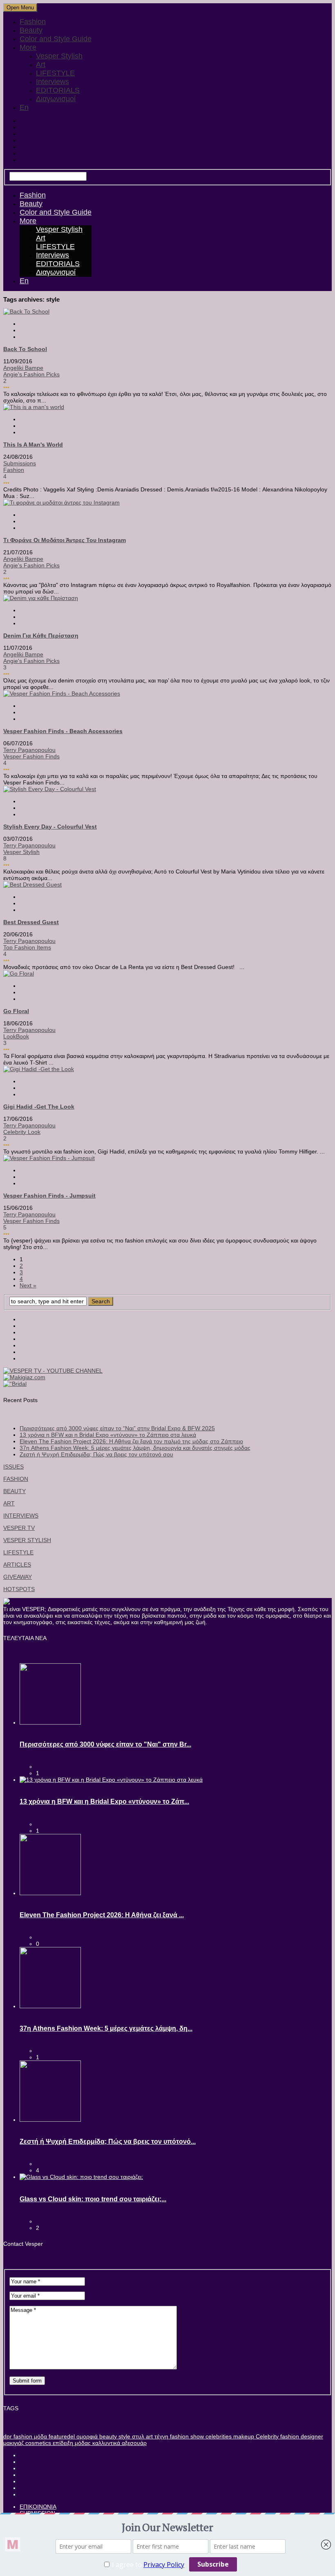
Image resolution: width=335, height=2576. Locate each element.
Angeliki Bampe (23, 368)
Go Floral (16, 1011)
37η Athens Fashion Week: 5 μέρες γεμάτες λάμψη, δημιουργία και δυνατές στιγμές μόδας (135, 1448)
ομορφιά (86, 2436)
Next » (28, 1285)
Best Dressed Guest (31, 922)
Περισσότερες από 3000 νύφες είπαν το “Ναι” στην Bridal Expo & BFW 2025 (117, 1428)
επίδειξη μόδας (71, 2443)
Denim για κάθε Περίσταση (41, 636)
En (24, 107)
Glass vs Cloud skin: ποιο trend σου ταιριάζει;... (93, 2199)
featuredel (61, 2436)
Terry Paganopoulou (29, 750)
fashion (22, 2436)
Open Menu (20, 8)
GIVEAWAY (18, 1577)
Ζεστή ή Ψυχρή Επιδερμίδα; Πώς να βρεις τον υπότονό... (108, 2141)
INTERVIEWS (21, 1516)
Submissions (20, 463)
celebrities (218, 2436)
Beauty (31, 30)
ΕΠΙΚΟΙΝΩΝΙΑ (38, 2507)
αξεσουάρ (133, 2443)
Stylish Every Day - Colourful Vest (50, 827)
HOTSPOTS (19, 1589)
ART (9, 1503)
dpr (8, 2436)
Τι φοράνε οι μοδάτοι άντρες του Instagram (65, 540)
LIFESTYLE (55, 73)
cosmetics (37, 2443)
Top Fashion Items (27, 947)
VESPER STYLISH (27, 1540)
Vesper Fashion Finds (31, 756)
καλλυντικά (105, 2443)
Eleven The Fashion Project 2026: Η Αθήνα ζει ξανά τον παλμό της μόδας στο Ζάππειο (131, 1441)
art (149, 2436)
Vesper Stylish (59, 56)
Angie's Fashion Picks (31, 374)
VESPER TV (19, 1528)
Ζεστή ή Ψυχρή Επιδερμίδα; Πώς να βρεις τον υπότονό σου (96, 1454)
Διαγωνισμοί (56, 99)
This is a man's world (33, 445)
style (124, 2436)
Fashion (33, 22)
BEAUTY (15, 1491)
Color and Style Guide (56, 39)
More (28, 47)
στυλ (137, 2436)
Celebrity (266, 2436)
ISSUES (13, 1467)
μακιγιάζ (13, 2443)
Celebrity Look (22, 1132)
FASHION (16, 1479)
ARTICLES (17, 1565)
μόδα (40, 2436)
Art (41, 64)
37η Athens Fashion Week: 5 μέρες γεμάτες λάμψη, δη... (106, 2028)
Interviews (52, 82)
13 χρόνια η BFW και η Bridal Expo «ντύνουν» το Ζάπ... (104, 1801)
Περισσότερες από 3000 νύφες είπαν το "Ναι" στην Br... (105, 1744)
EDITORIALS (58, 90)
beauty (107, 2436)
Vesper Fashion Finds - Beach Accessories (63, 731)
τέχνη (161, 2436)
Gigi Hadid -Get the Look (39, 1107)
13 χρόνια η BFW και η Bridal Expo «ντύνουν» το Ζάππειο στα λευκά (108, 1435)
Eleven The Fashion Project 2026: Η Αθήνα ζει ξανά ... (102, 1915)
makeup (243, 2436)
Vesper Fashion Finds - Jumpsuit (49, 1196)
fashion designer (301, 2436)
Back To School (25, 349)
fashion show (186, 2436)
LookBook (16, 1036)
